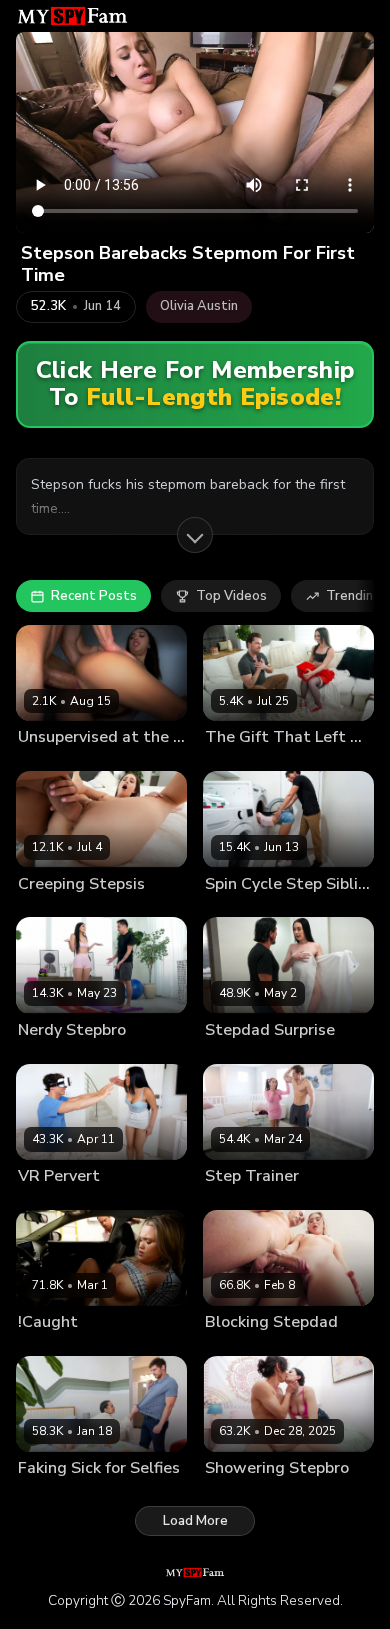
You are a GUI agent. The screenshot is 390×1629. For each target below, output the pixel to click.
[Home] (72, 16)
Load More (195, 1521)
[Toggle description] (195, 535)
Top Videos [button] (231, 596)
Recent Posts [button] (94, 596)
